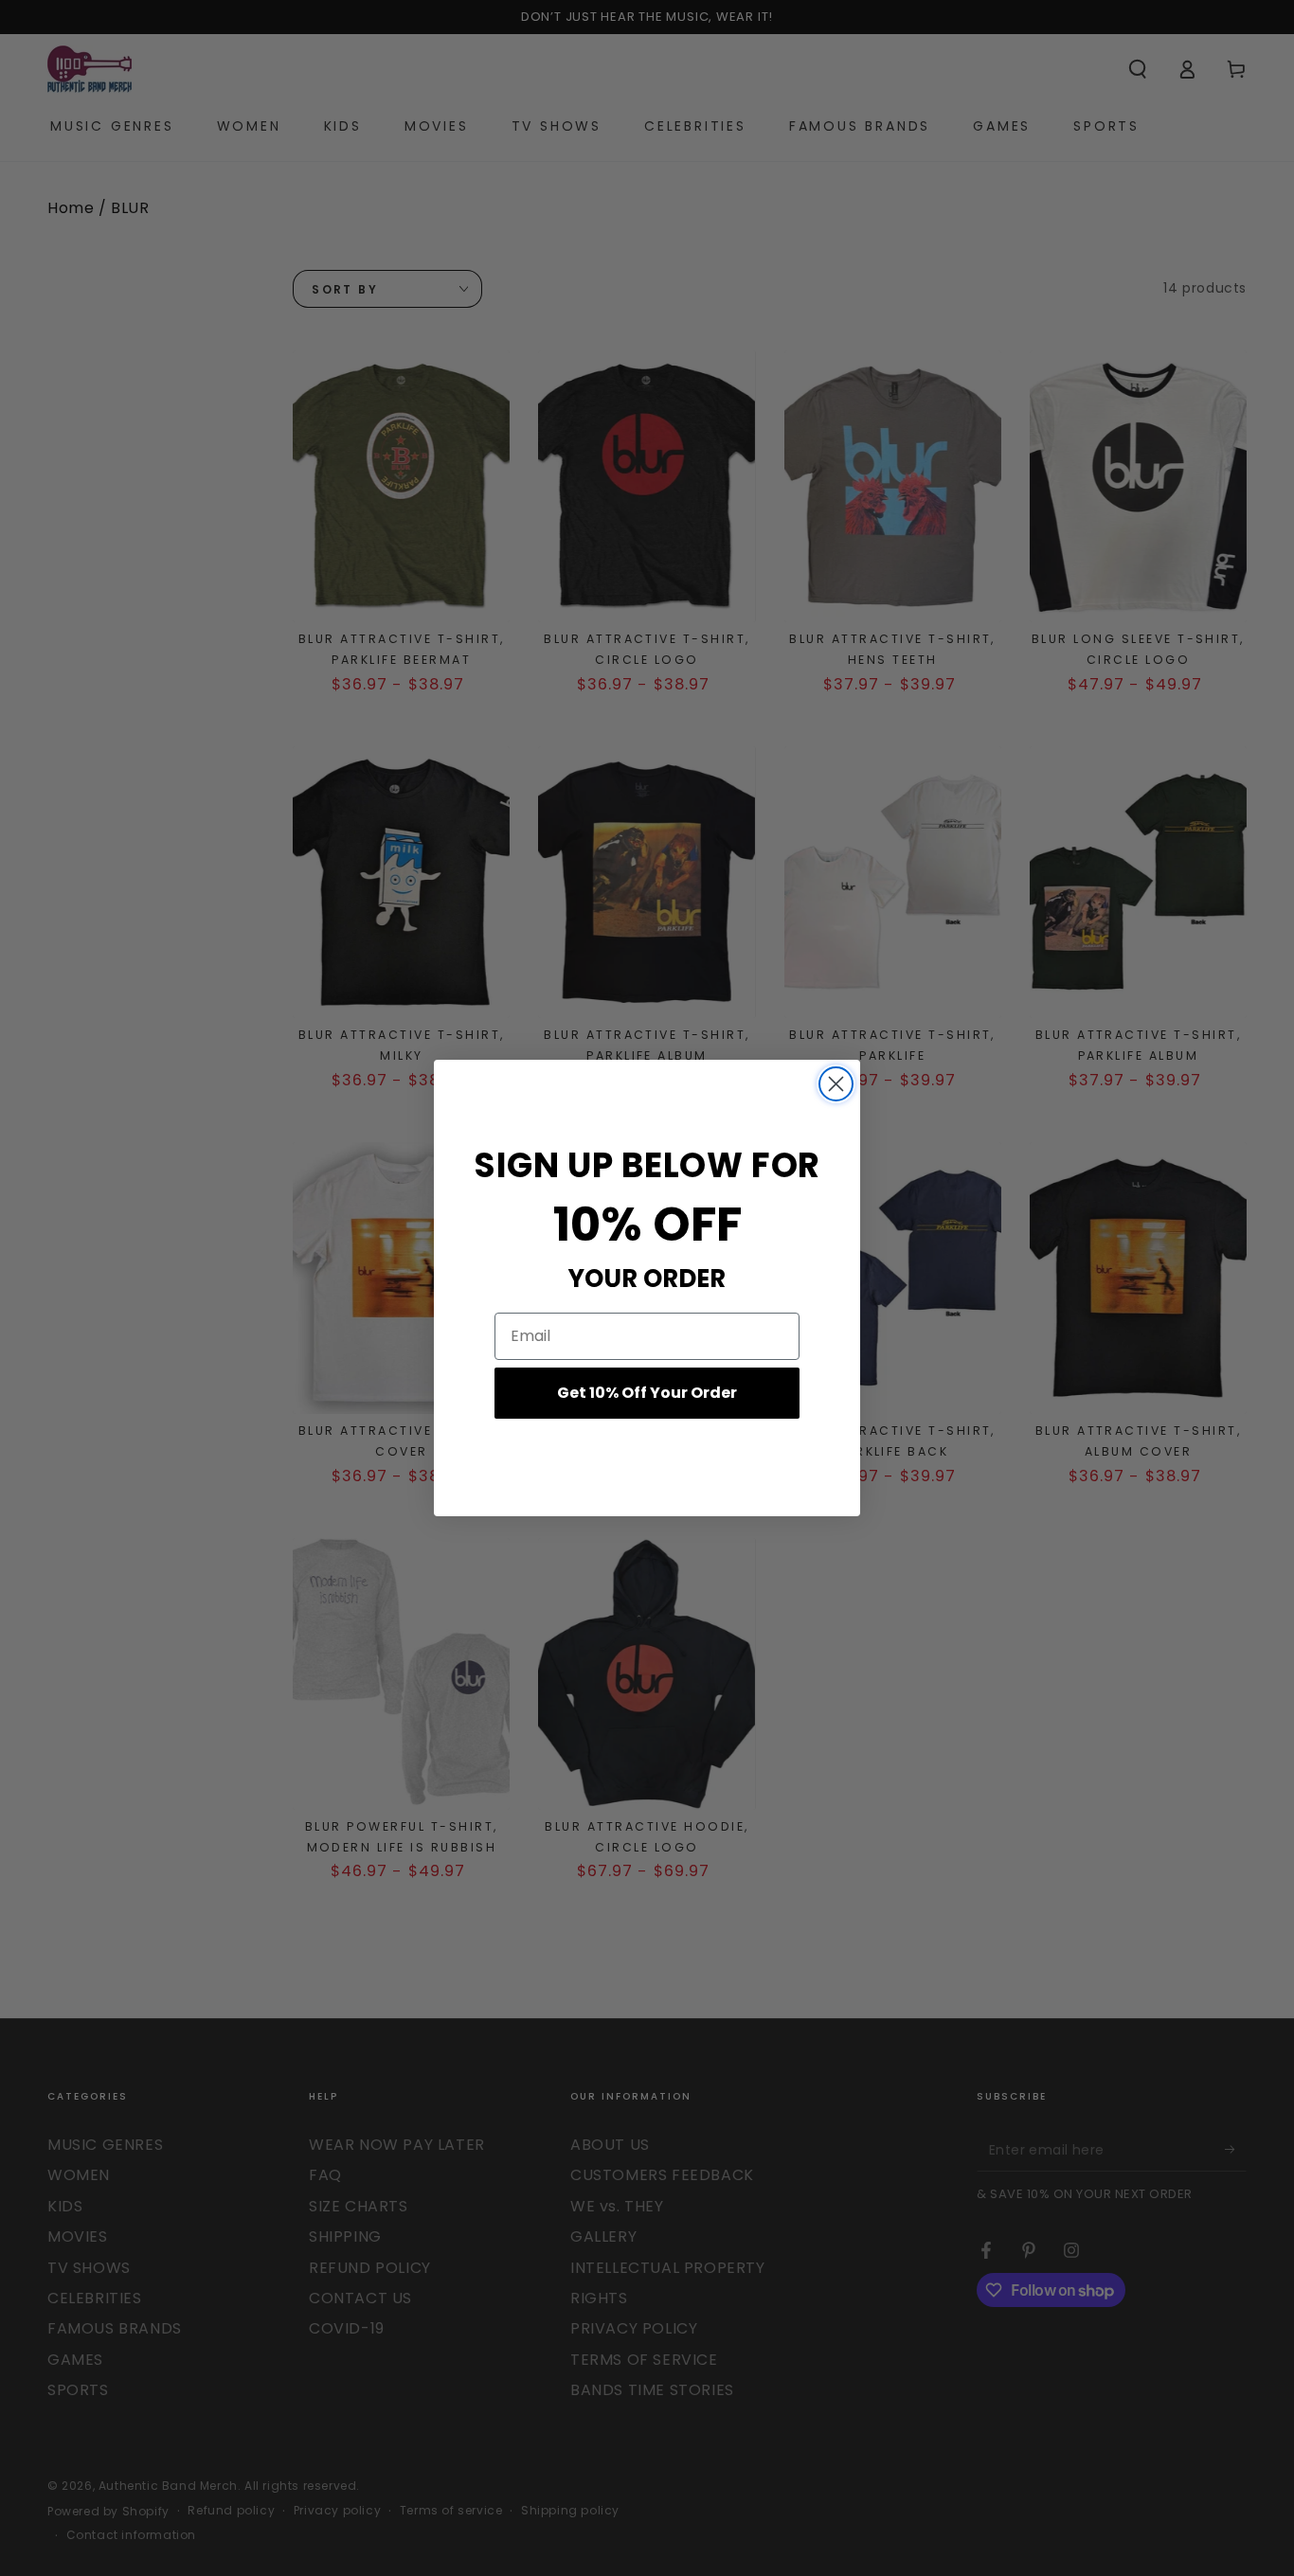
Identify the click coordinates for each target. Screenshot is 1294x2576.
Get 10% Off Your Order (647, 1393)
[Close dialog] (836, 1084)
